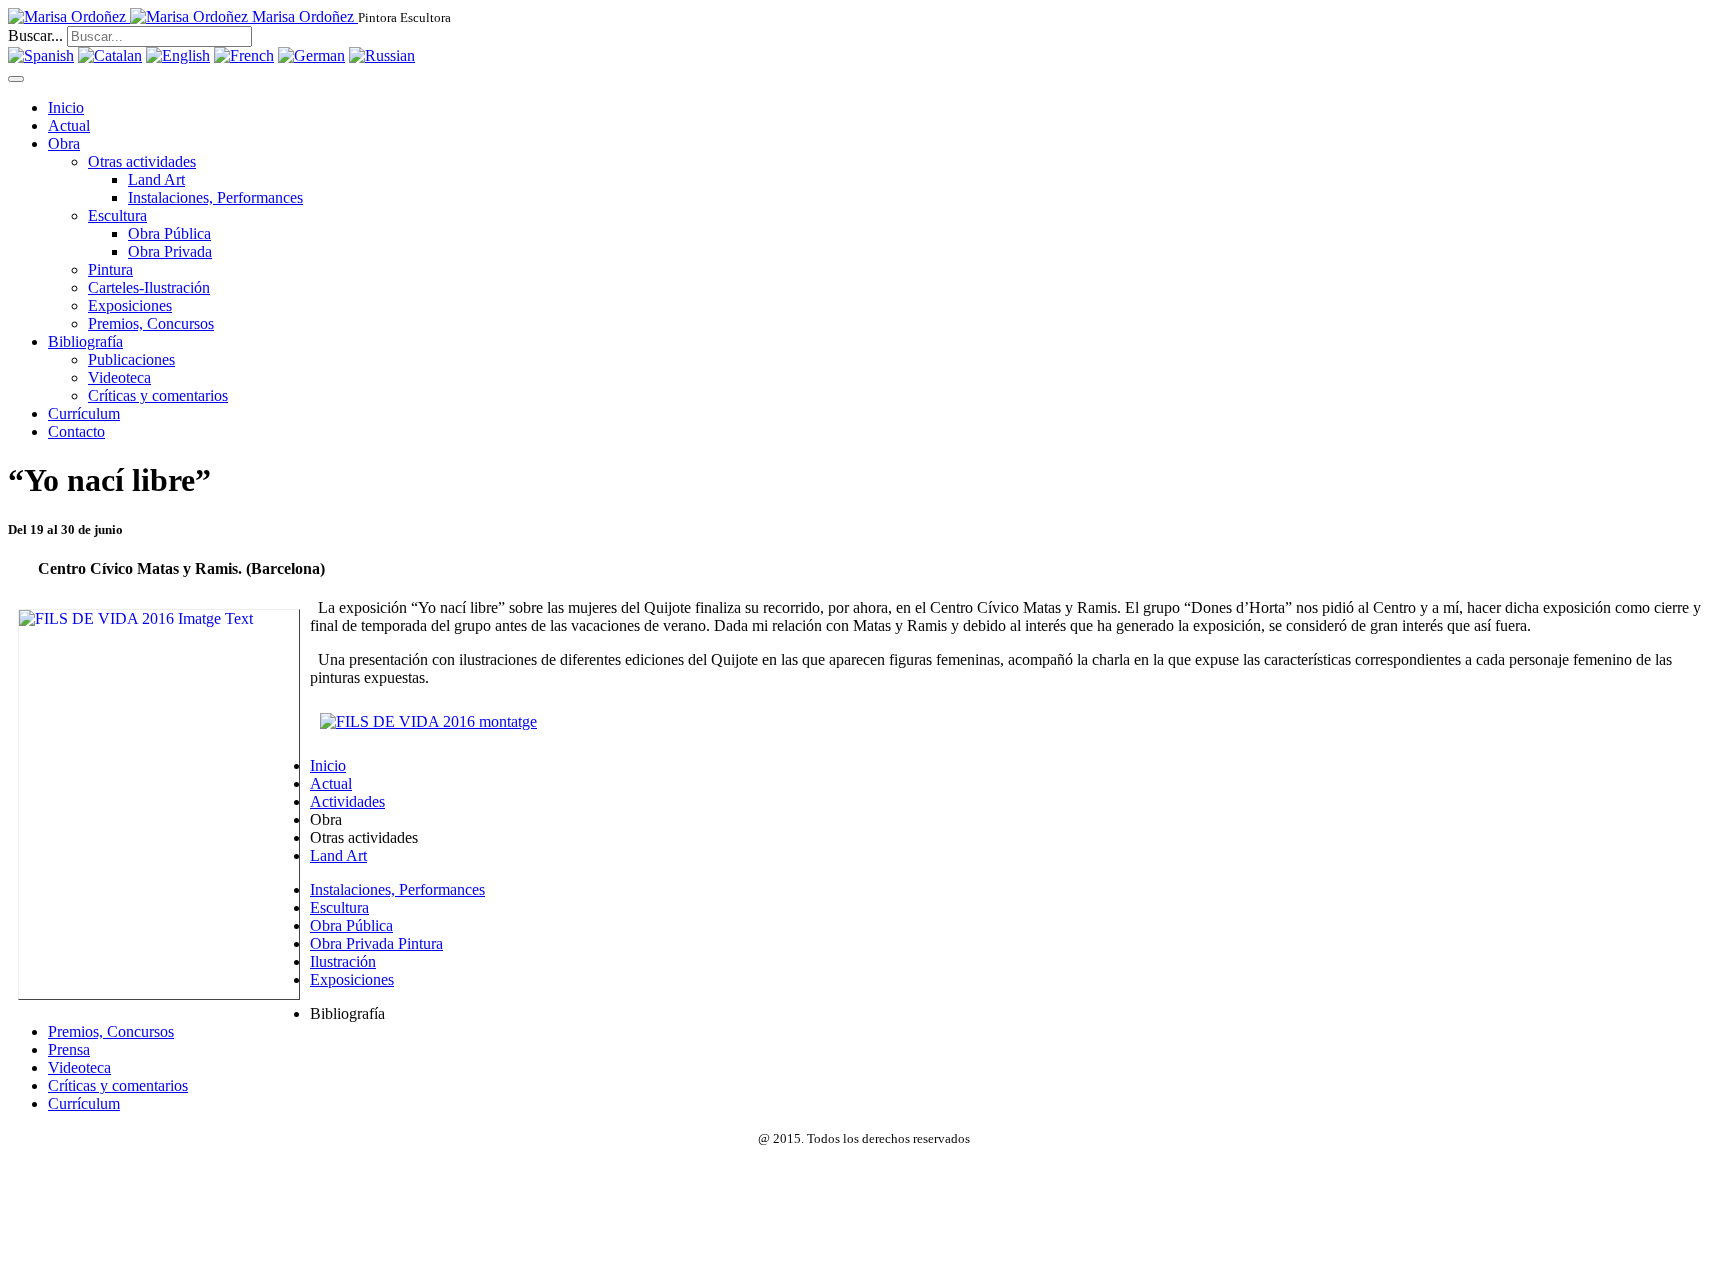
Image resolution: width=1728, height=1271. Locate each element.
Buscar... (35, 35)
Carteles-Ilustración (149, 287)
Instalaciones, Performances (215, 197)
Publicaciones (131, 359)
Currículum (84, 413)
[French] (244, 55)
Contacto (76, 431)
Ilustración (343, 961)
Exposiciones (130, 305)
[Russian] (382, 55)
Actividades (347, 801)
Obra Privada (170, 251)
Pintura (110, 269)
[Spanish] (41, 55)
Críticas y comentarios (158, 395)
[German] (311, 55)
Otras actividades (142, 161)
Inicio (66, 107)
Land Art (156, 179)
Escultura (117, 215)
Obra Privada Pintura (376, 943)
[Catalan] (110, 55)
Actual (69, 125)
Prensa (69, 1049)
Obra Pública (169, 233)
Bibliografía (85, 341)
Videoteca (119, 377)
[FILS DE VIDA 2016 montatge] (428, 721)
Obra (64, 143)
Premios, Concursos (151, 323)
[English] (178, 55)
